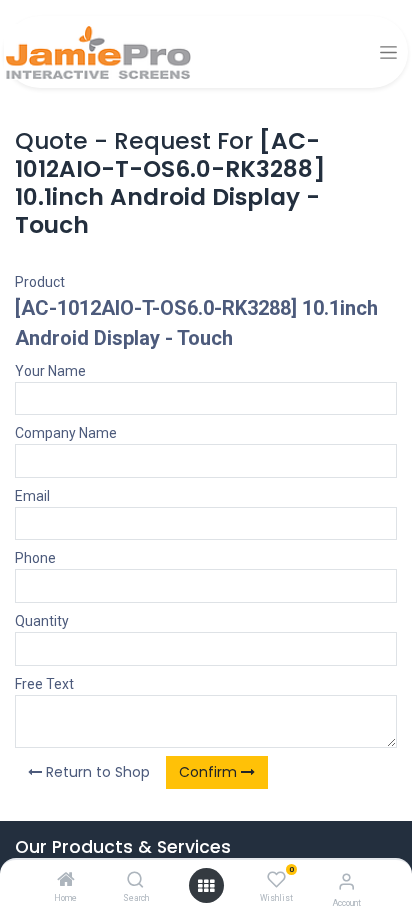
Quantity (42, 621)
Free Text (44, 684)
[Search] (135, 881)
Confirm (210, 772)
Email (32, 496)
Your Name (50, 371)
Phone (35, 558)
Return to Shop (96, 772)
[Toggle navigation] (388, 52)
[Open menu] (206, 886)
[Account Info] (346, 881)
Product (40, 282)
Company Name (66, 433)
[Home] (66, 881)
